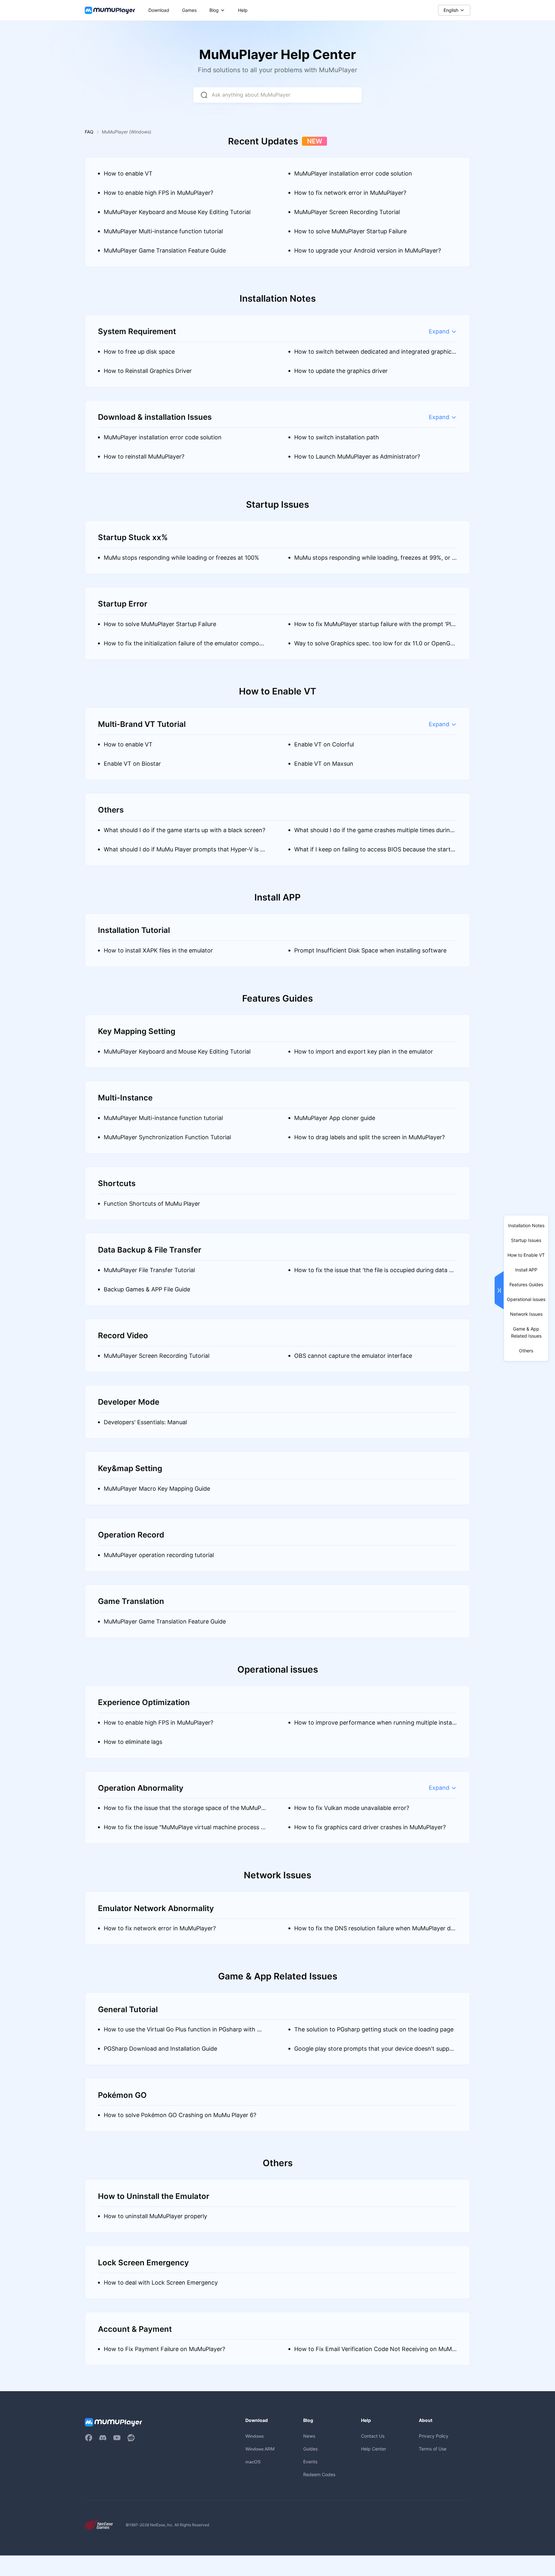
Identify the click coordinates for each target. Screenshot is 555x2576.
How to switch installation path (337, 437)
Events (310, 2462)
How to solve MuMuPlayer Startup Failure (350, 231)
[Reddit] (131, 2438)
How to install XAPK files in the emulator (158, 950)
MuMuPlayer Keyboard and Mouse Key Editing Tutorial (177, 212)
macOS (253, 2462)
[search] (204, 95)
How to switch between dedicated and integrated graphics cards (374, 355)
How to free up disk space (139, 352)
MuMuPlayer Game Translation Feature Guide (165, 250)
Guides (310, 2449)
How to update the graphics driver (341, 371)
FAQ (89, 132)
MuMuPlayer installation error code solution (353, 173)
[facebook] (89, 2438)
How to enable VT (128, 173)
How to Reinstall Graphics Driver (148, 371)
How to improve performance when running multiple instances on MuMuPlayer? (375, 1726)
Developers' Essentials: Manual (145, 1422)
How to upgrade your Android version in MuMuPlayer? (368, 250)
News (309, 2436)
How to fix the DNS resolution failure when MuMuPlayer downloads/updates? (374, 1931)
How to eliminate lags (133, 1742)
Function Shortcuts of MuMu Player (152, 1204)
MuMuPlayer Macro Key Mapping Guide (157, 1489)
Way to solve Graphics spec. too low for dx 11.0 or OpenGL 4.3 (374, 646)
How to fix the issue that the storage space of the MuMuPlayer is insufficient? (185, 1811)
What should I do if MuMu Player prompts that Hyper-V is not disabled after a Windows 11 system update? (184, 853)
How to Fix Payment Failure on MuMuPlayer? (164, 2349)
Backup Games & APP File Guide (147, 1289)
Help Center (374, 2449)
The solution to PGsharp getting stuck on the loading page (374, 2029)
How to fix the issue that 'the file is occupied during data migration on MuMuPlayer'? (375, 1273)
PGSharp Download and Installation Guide (160, 2049)
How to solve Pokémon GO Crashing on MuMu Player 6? (180, 2115)
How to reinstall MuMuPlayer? (144, 457)
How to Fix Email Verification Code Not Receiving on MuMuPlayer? (375, 2352)
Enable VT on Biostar (132, 764)
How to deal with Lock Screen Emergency (161, 2283)
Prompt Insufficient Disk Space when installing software (370, 950)
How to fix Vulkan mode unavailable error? (352, 1808)
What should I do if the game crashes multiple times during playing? (374, 833)
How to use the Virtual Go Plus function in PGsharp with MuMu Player (185, 2033)
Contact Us (373, 2436)
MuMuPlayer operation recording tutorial (159, 1555)
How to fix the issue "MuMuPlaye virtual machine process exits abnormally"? (184, 1830)
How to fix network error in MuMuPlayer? (350, 193)
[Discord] (103, 2438)
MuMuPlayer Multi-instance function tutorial (163, 231)
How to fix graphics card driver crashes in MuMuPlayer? (370, 1827)
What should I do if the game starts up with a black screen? (185, 830)
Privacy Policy (434, 2436)
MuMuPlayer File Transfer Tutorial (149, 1270)
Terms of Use (433, 2449)
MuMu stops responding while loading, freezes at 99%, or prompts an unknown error (375, 561)
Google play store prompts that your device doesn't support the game (375, 2052)
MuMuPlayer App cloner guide (335, 1118)
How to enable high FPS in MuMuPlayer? (159, 193)
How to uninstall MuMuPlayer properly (155, 2216)
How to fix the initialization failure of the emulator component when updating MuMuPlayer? (185, 646)
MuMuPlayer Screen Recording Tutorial (347, 212)
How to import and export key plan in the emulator (364, 1051)
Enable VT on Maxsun (324, 764)
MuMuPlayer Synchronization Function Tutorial (167, 1137)
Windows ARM (260, 2449)
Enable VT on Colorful (324, 744)
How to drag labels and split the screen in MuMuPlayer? (370, 1137)
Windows (255, 2436)
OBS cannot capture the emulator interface (353, 1356)
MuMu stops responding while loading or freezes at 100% (181, 558)
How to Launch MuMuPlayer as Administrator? (357, 457)
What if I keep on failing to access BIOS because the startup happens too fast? (374, 853)
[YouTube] (117, 2438)
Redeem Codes (319, 2474)
